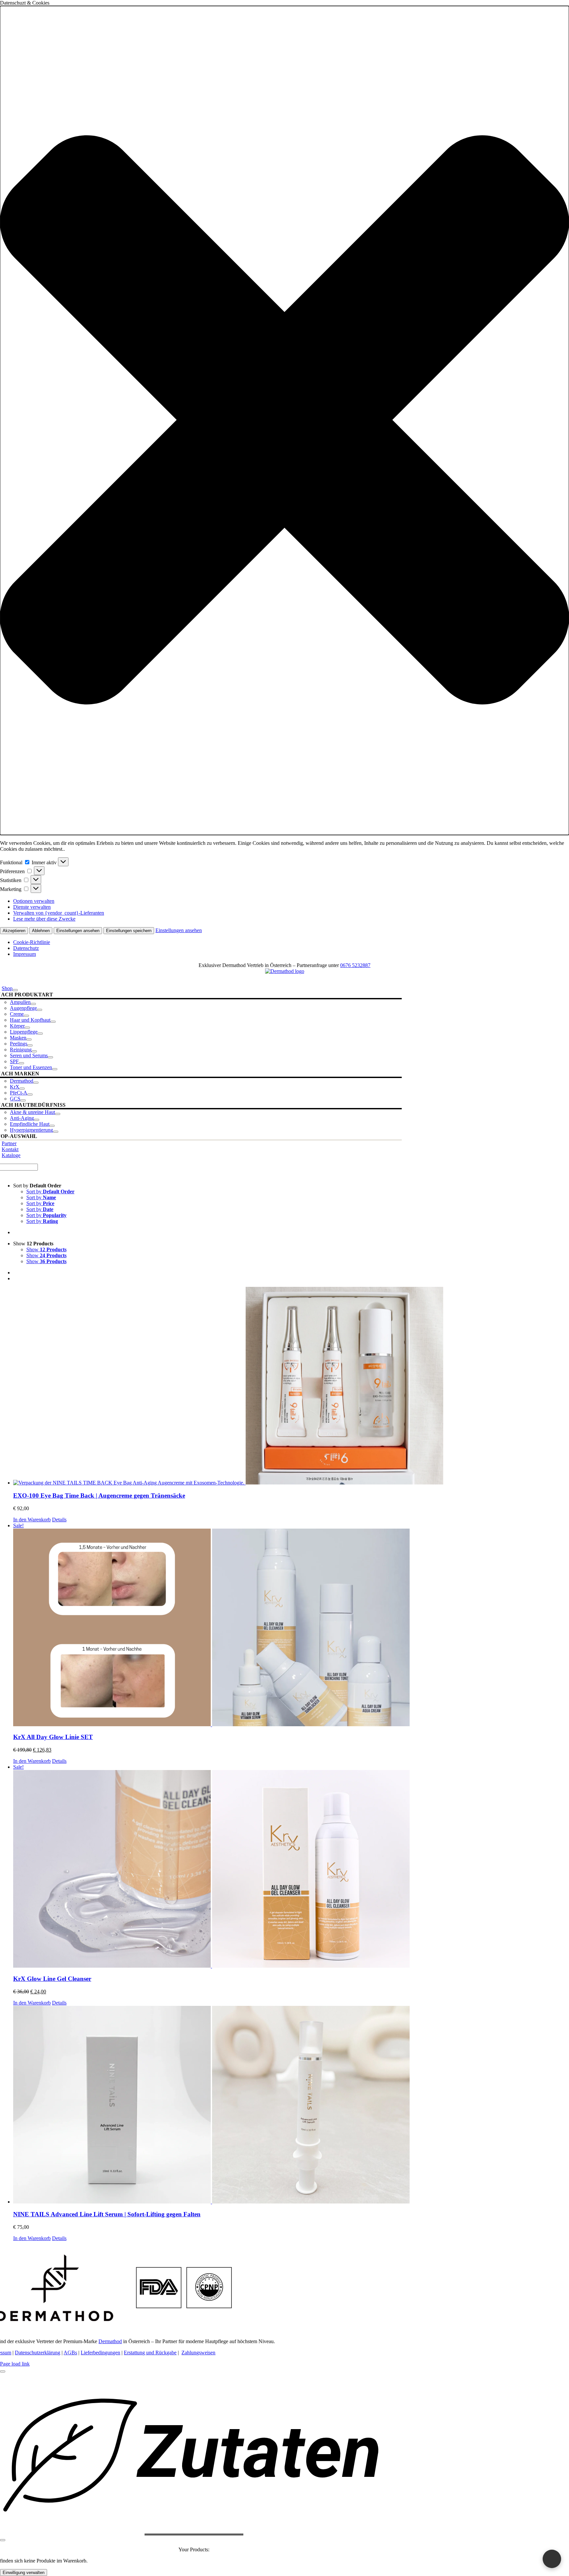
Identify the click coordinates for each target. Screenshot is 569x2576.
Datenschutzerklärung (38, 2353)
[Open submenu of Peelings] (30, 1045)
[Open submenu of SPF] (21, 1063)
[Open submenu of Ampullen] (33, 1004)
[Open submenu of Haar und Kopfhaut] (53, 1022)
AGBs (70, 2353)
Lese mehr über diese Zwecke (44, 919)
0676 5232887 (355, 965)
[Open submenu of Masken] (29, 1039)
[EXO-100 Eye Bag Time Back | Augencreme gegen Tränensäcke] (291, 1386)
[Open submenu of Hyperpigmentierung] (56, 1132)
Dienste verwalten (32, 907)
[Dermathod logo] (285, 971)
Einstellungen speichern (129, 931)
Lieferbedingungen (100, 2353)
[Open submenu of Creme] (26, 1016)
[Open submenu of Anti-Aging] (37, 1120)
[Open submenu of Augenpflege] (40, 1010)
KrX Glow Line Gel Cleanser (52, 1979)
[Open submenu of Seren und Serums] (50, 1057)
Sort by (50, 1191)
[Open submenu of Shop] (15, 990)
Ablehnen (41, 931)
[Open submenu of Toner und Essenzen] (55, 1069)
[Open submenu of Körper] (27, 1028)
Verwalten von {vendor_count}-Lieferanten (59, 913)
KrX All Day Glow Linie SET (53, 1737)
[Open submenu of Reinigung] (34, 1051)
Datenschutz (26, 948)
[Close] (3, 2371)
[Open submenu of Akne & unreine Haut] (58, 1114)
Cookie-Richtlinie (32, 942)
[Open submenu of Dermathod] (36, 1083)
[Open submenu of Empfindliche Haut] (52, 1126)
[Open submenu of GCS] (23, 1100)
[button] (284, 420)
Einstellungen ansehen (78, 931)
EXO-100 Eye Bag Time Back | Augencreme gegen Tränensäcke (99, 1496)
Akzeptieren (14, 931)
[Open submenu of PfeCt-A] (30, 1094)
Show (46, 1249)
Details (59, 1520)
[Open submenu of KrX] (22, 1089)
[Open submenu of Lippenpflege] (40, 1034)
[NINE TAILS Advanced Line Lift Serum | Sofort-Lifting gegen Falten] (291, 2105)
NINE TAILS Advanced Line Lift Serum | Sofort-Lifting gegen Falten (107, 2214)
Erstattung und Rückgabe (150, 2353)
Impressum (25, 954)
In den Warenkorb (32, 1520)
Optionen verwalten (34, 901)
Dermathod (110, 2341)
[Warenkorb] (552, 2559)
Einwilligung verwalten (24, 2573)
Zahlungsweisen (198, 2353)
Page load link (15, 2364)
